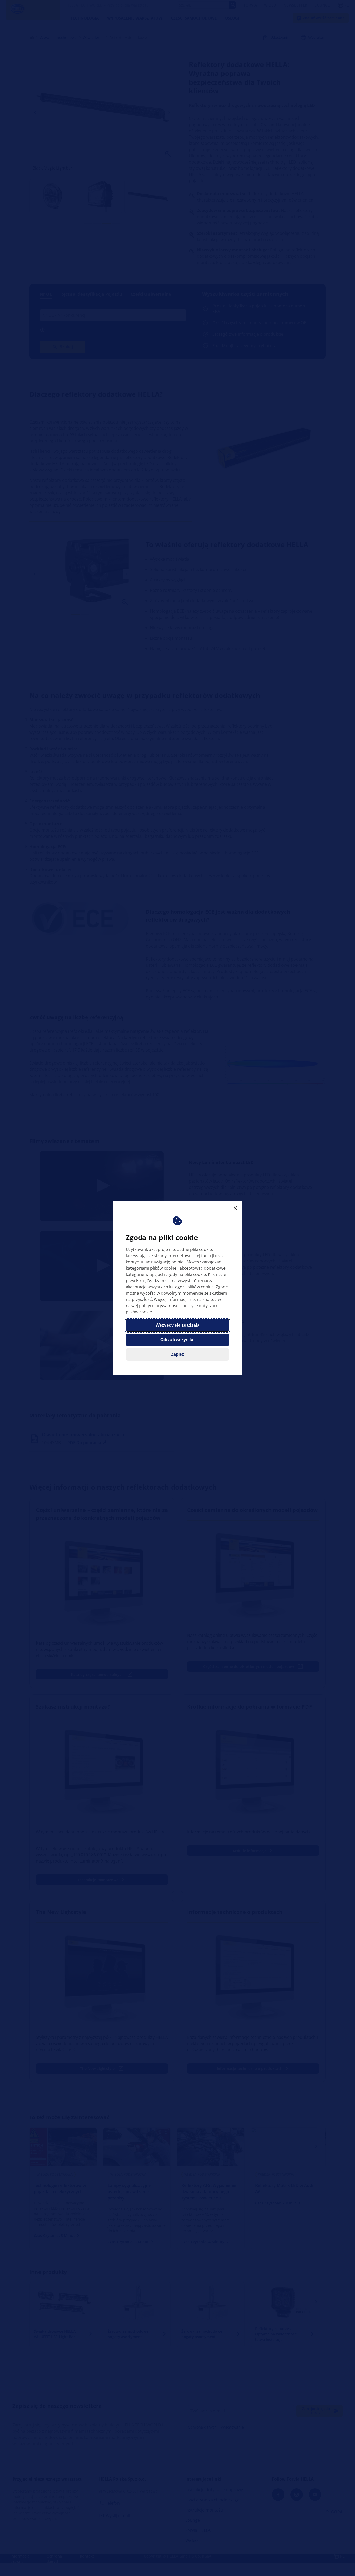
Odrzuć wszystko (177, 1340)
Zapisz (178, 1354)
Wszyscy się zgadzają (177, 1325)
